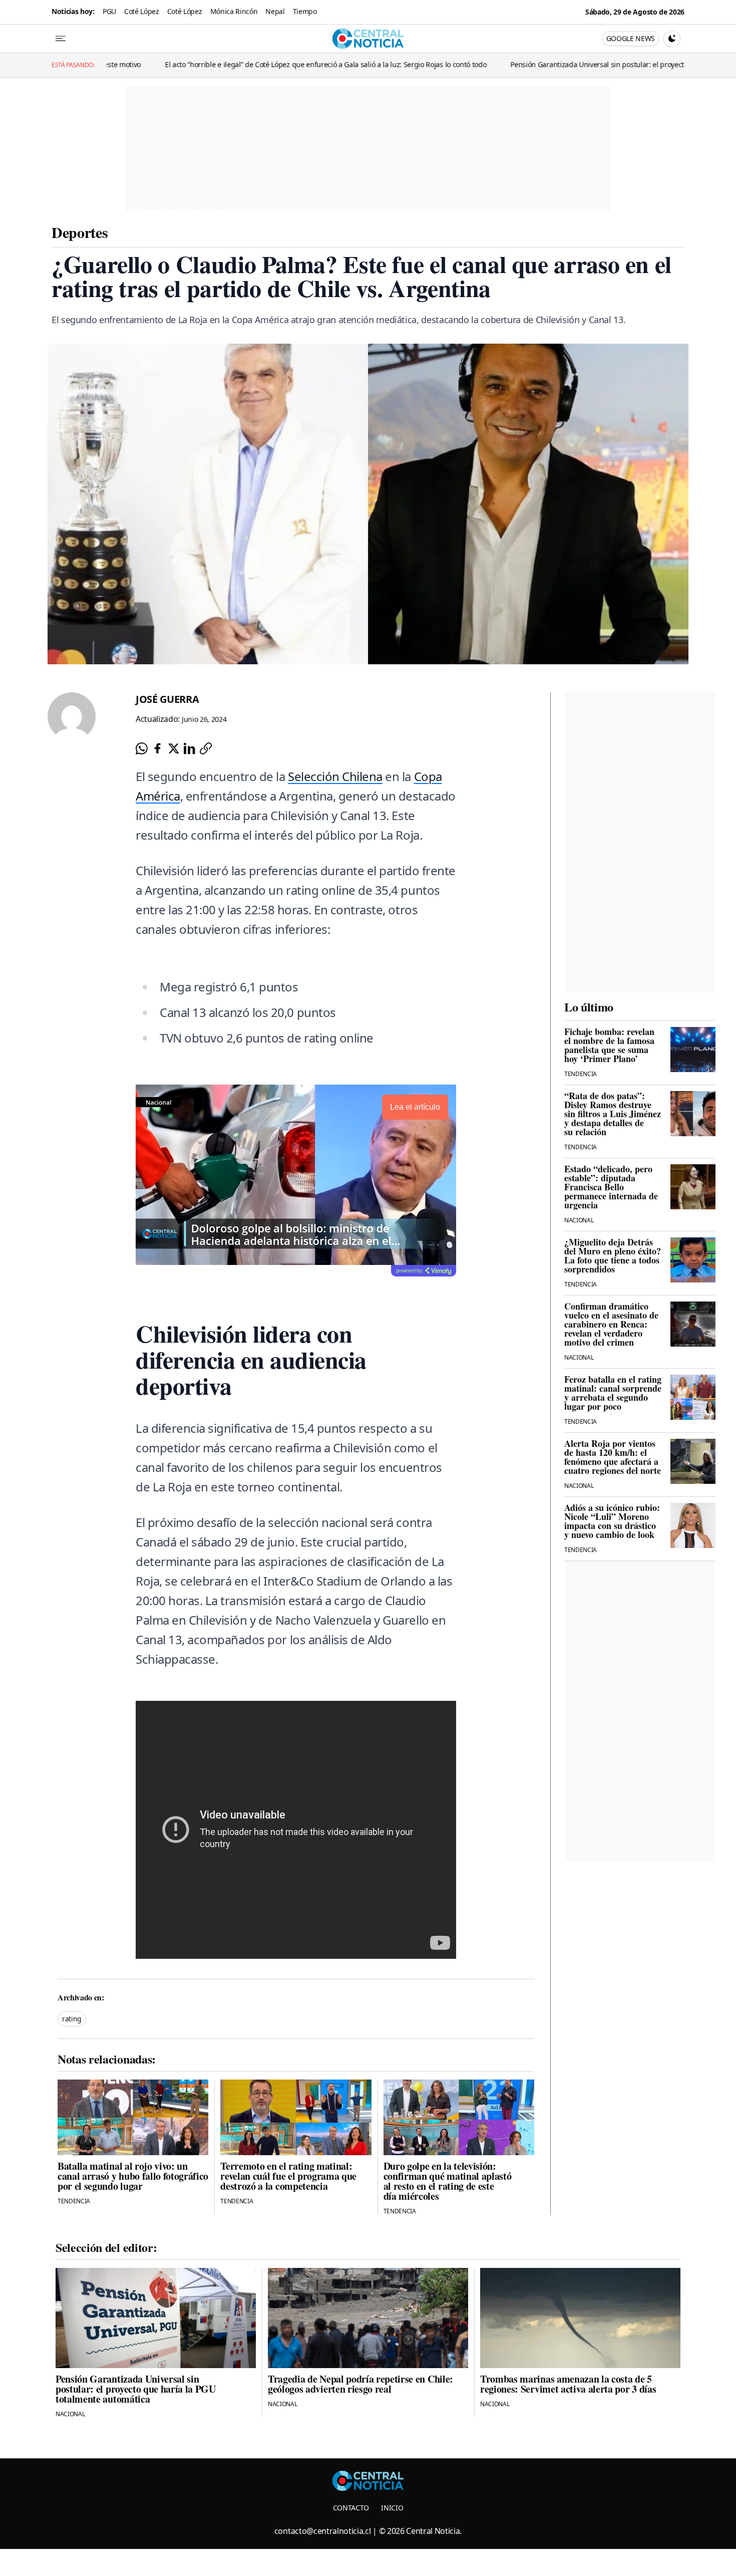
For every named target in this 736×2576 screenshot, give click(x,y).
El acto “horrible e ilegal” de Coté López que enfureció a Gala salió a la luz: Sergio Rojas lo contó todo (216, 64)
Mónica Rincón (234, 11)
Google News (631, 38)
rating (72, 2019)
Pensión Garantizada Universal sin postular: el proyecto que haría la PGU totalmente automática (555, 64)
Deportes (80, 232)
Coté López (142, 11)
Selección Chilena (335, 776)
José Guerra (167, 699)
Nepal (275, 11)
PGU (109, 11)
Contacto (351, 2508)
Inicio (392, 2508)
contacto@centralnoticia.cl (323, 2531)
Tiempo (305, 11)
